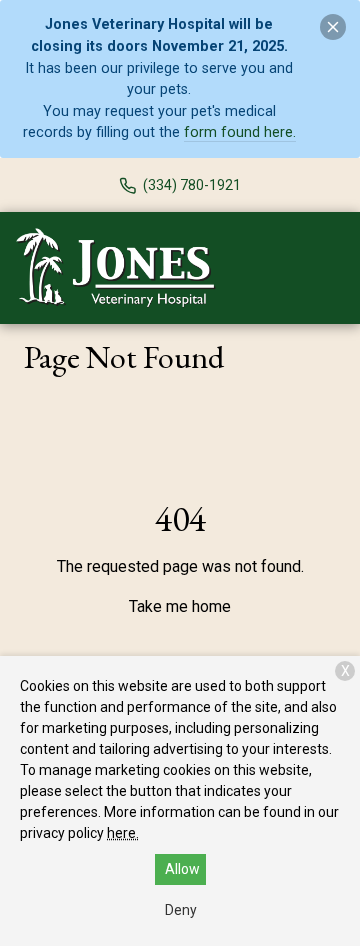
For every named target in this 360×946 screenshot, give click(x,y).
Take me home (180, 606)
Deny (181, 910)
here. (123, 833)
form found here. (240, 132)
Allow (182, 869)
